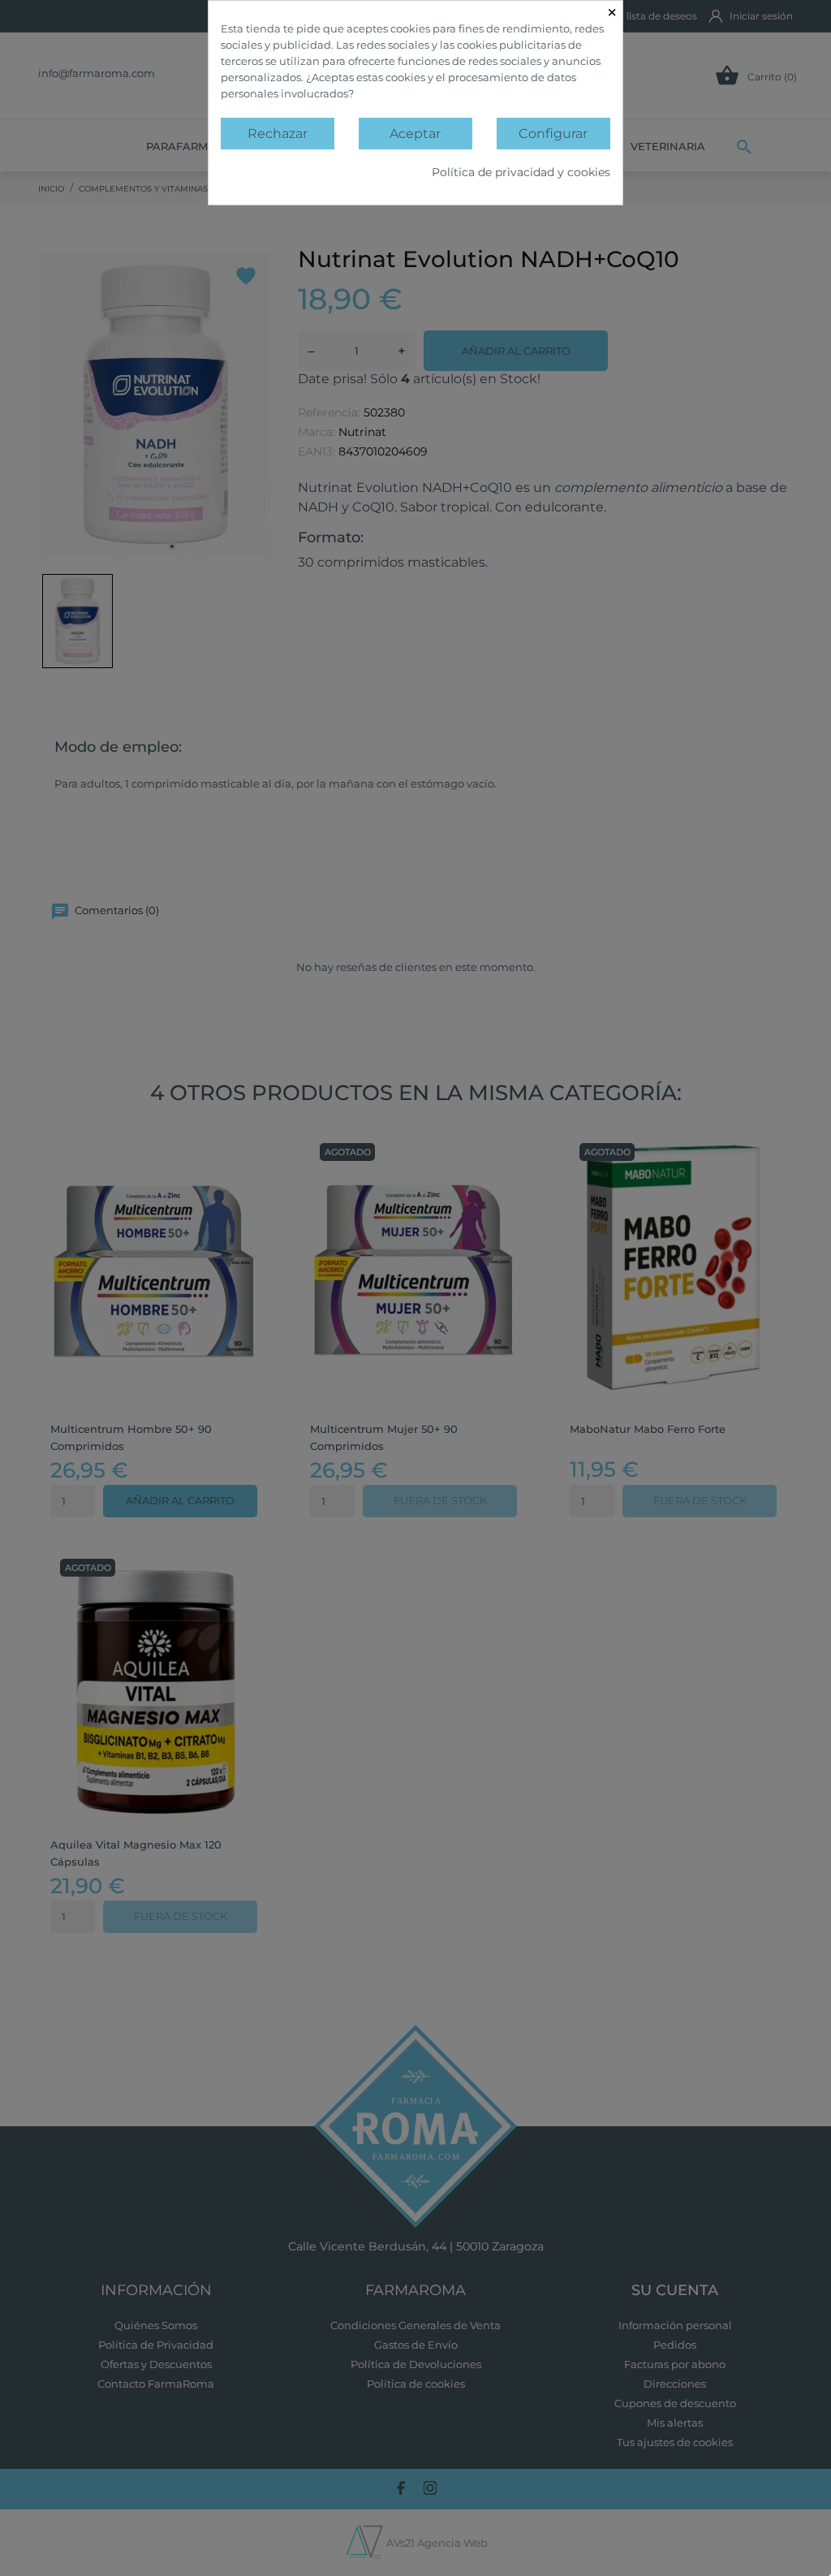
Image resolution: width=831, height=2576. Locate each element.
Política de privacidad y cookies (521, 172)
